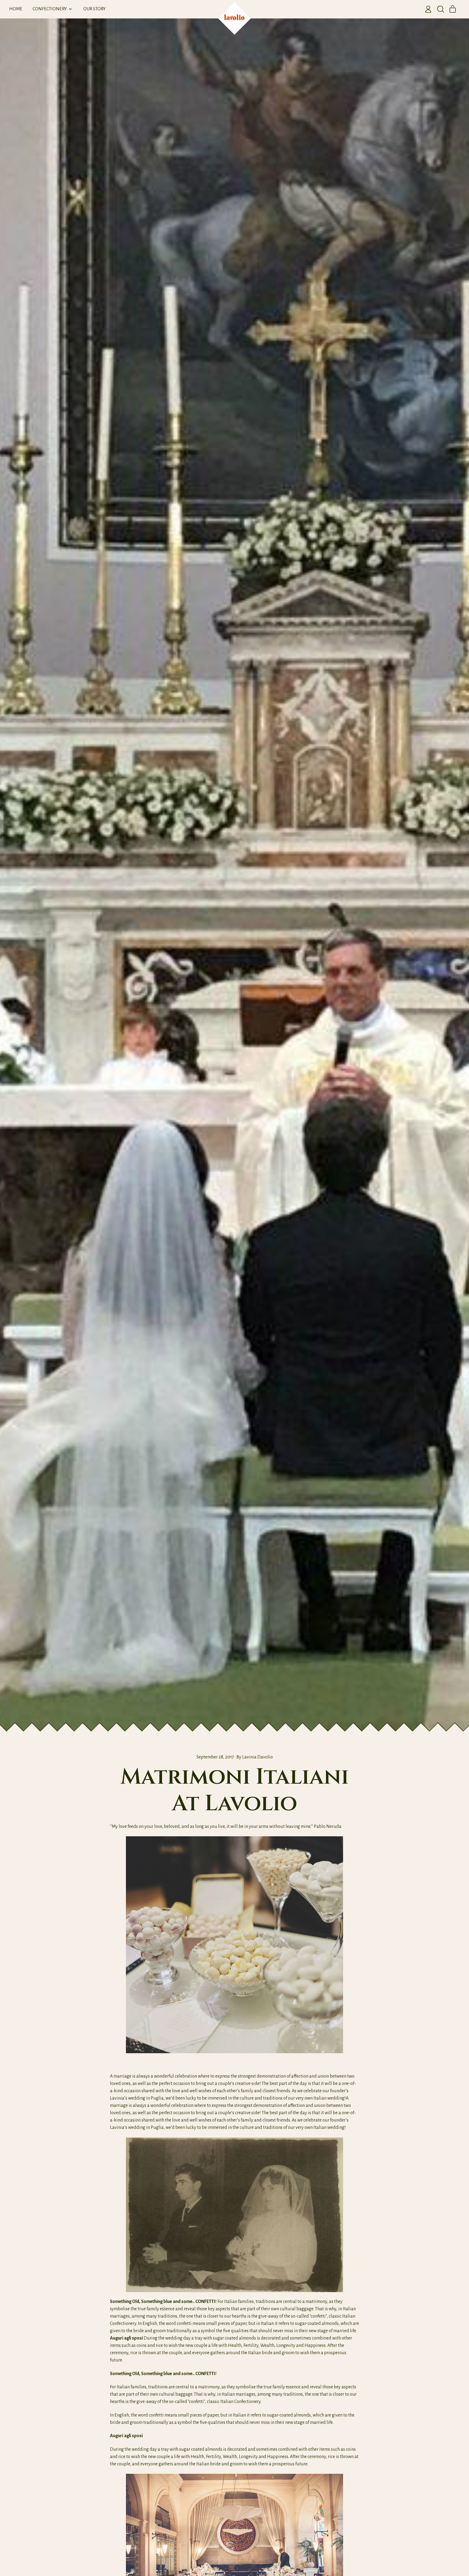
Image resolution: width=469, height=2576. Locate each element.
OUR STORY (94, 9)
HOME (16, 9)
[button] (441, 9)
